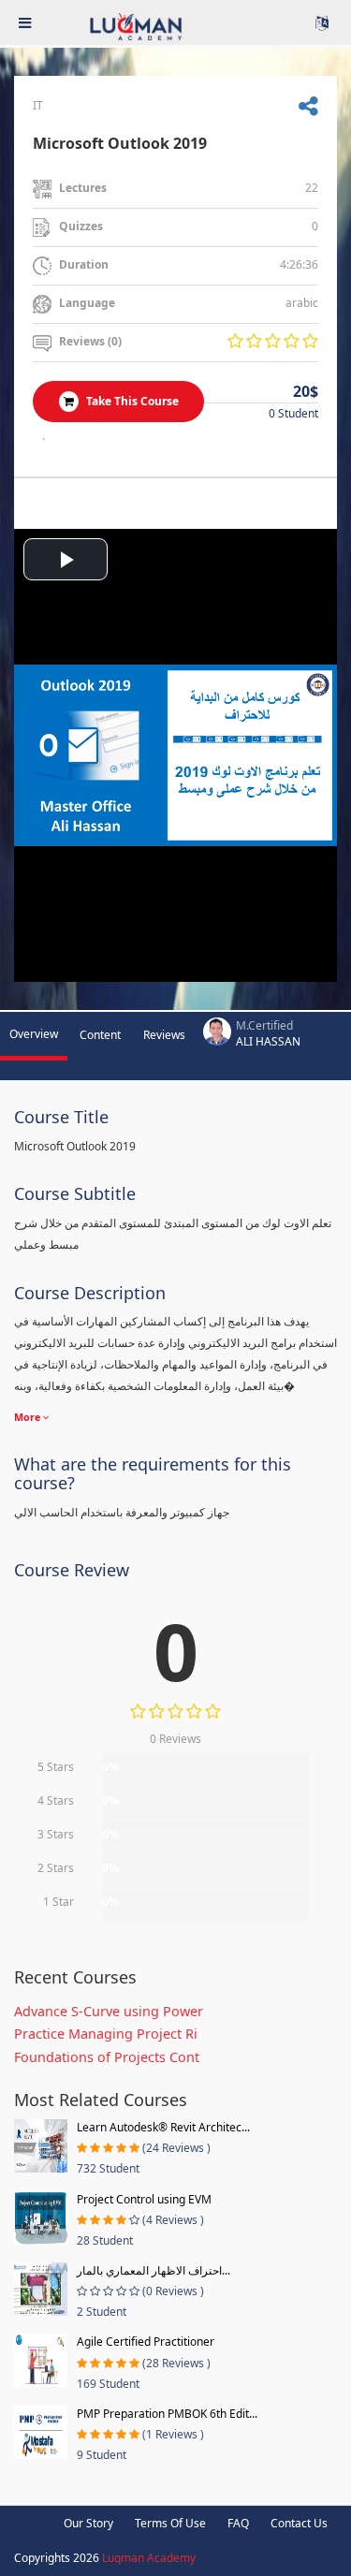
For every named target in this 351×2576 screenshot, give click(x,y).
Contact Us (299, 2523)
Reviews (164, 1035)
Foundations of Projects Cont (107, 2057)
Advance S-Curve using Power (109, 2011)
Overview (34, 1034)
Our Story (88, 2523)
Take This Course (131, 401)
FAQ (238, 2523)
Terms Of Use (170, 2523)
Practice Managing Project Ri (106, 2034)
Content (100, 1035)
